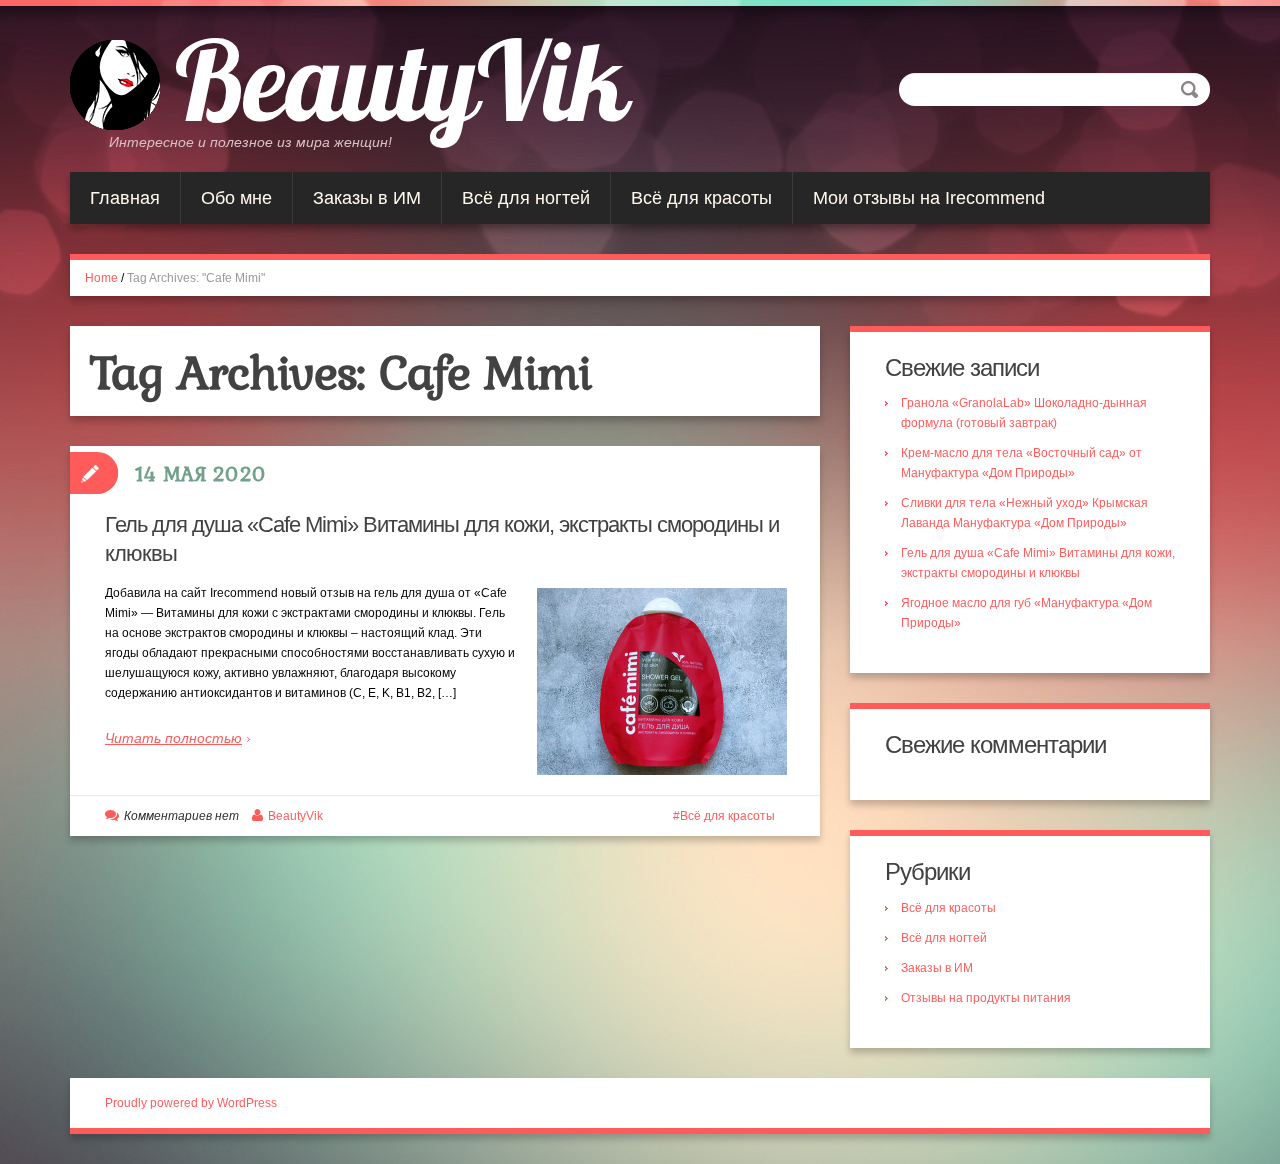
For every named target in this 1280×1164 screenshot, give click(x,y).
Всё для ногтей (526, 198)
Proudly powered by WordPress (191, 1103)
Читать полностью (173, 738)
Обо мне (236, 198)
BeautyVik (401, 80)
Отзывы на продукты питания (986, 998)
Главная (125, 198)
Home (101, 278)
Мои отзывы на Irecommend (929, 198)
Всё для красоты (701, 198)
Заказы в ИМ (367, 198)
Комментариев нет (181, 816)
